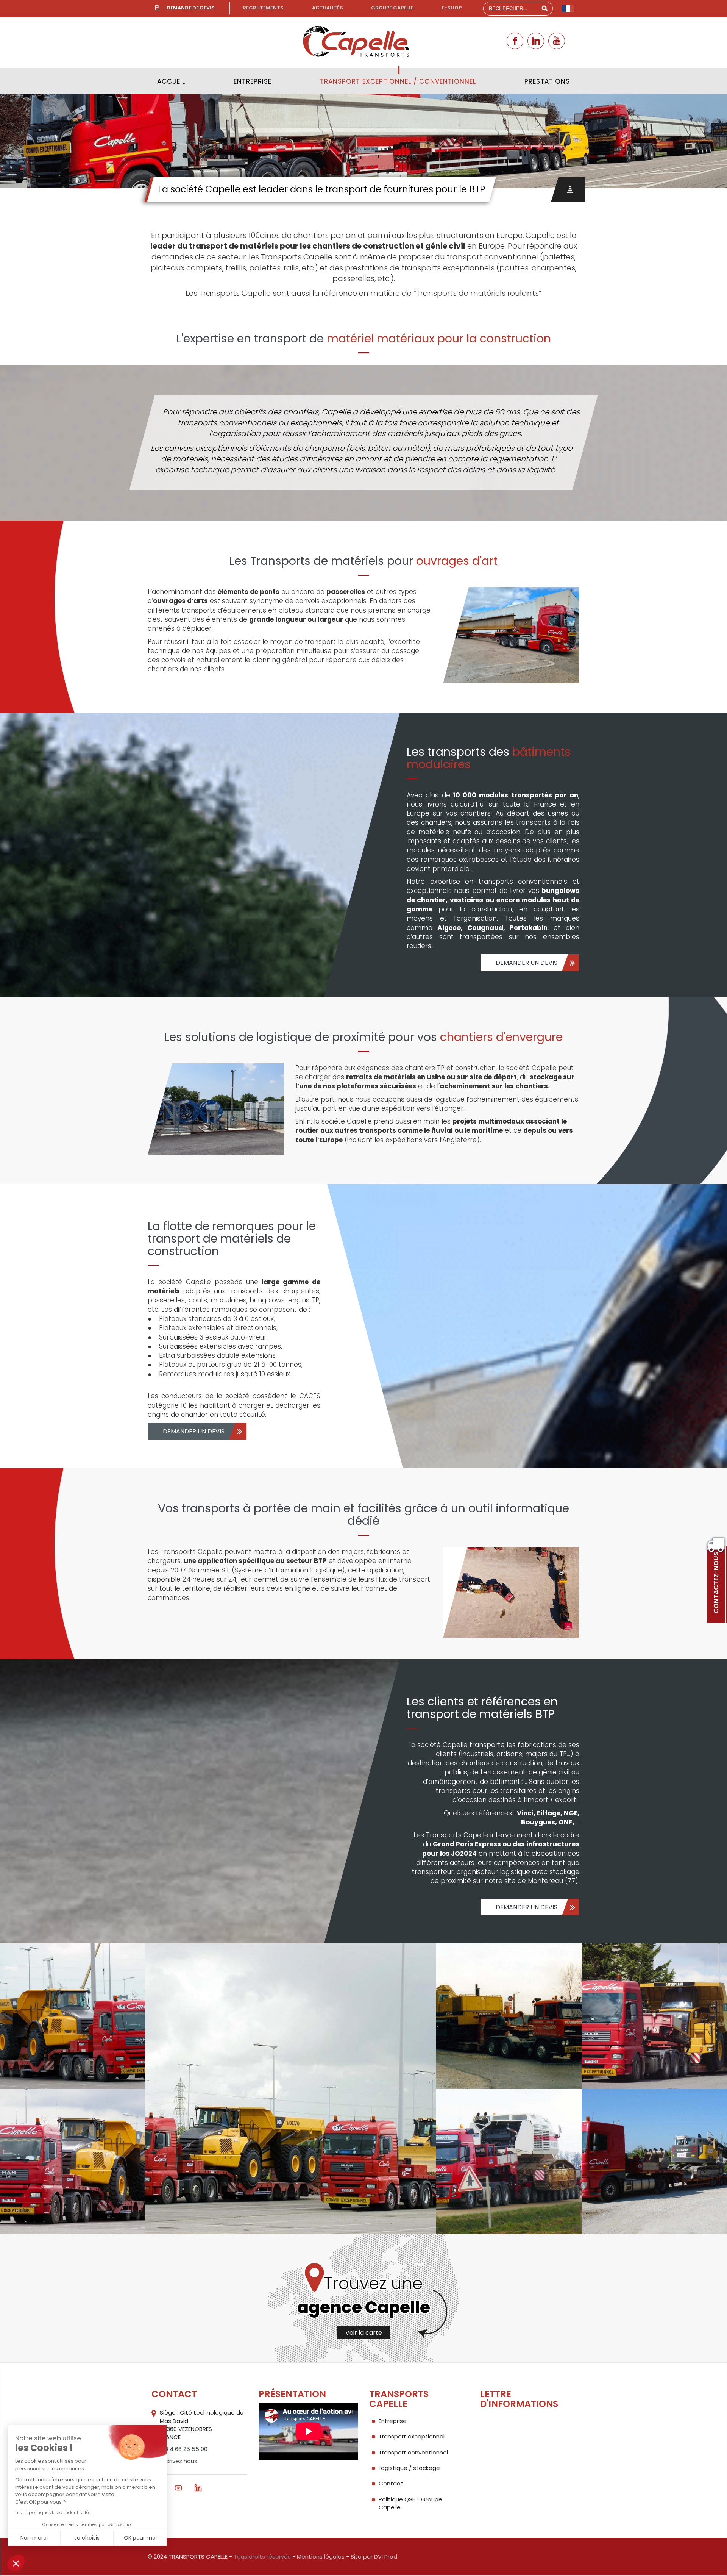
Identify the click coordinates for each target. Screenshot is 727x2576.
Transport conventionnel (413, 2452)
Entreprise (253, 81)
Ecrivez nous (180, 2461)
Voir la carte (364, 2333)
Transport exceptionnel (412, 2436)
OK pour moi (140, 2538)
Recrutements (263, 8)
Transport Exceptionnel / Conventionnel (398, 81)
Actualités (328, 8)
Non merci (34, 2538)
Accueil (171, 81)
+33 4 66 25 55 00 (182, 2449)
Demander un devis (527, 963)
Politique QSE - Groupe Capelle (410, 2503)
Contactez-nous (716, 1583)
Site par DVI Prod (374, 2556)
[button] (16, 2563)
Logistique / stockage (409, 2468)
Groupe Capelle (392, 8)
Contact (391, 2483)
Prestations (547, 81)
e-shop (452, 8)
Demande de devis (191, 8)
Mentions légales (321, 2556)
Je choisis (87, 2538)
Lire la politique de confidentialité (52, 2513)
